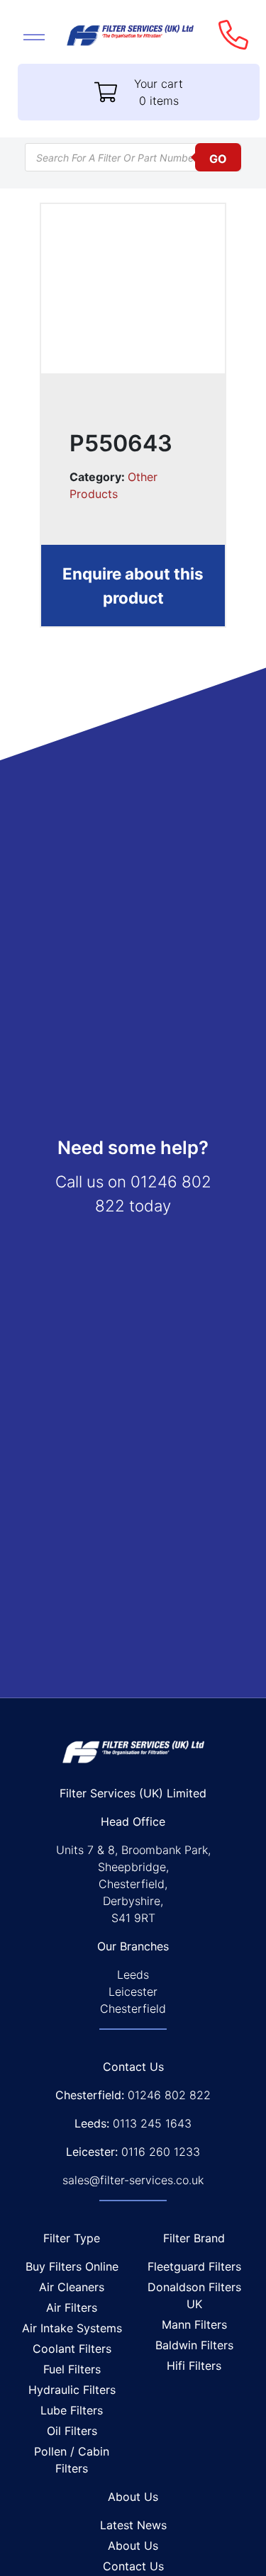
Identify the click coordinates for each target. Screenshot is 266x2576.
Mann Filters (194, 2324)
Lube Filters (72, 2410)
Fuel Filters (72, 2369)
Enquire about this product (133, 586)
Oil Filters (72, 2431)
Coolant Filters (72, 2349)
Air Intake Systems (72, 2328)
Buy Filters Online (72, 2266)
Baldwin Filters (194, 2345)
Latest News (133, 2525)
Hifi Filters (194, 2366)
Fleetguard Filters (194, 2266)
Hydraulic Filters (72, 2390)
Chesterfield (133, 2009)
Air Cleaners (72, 2287)
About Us (133, 2546)
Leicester (133, 1992)
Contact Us (133, 2566)
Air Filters (72, 2307)
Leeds (133, 1975)
